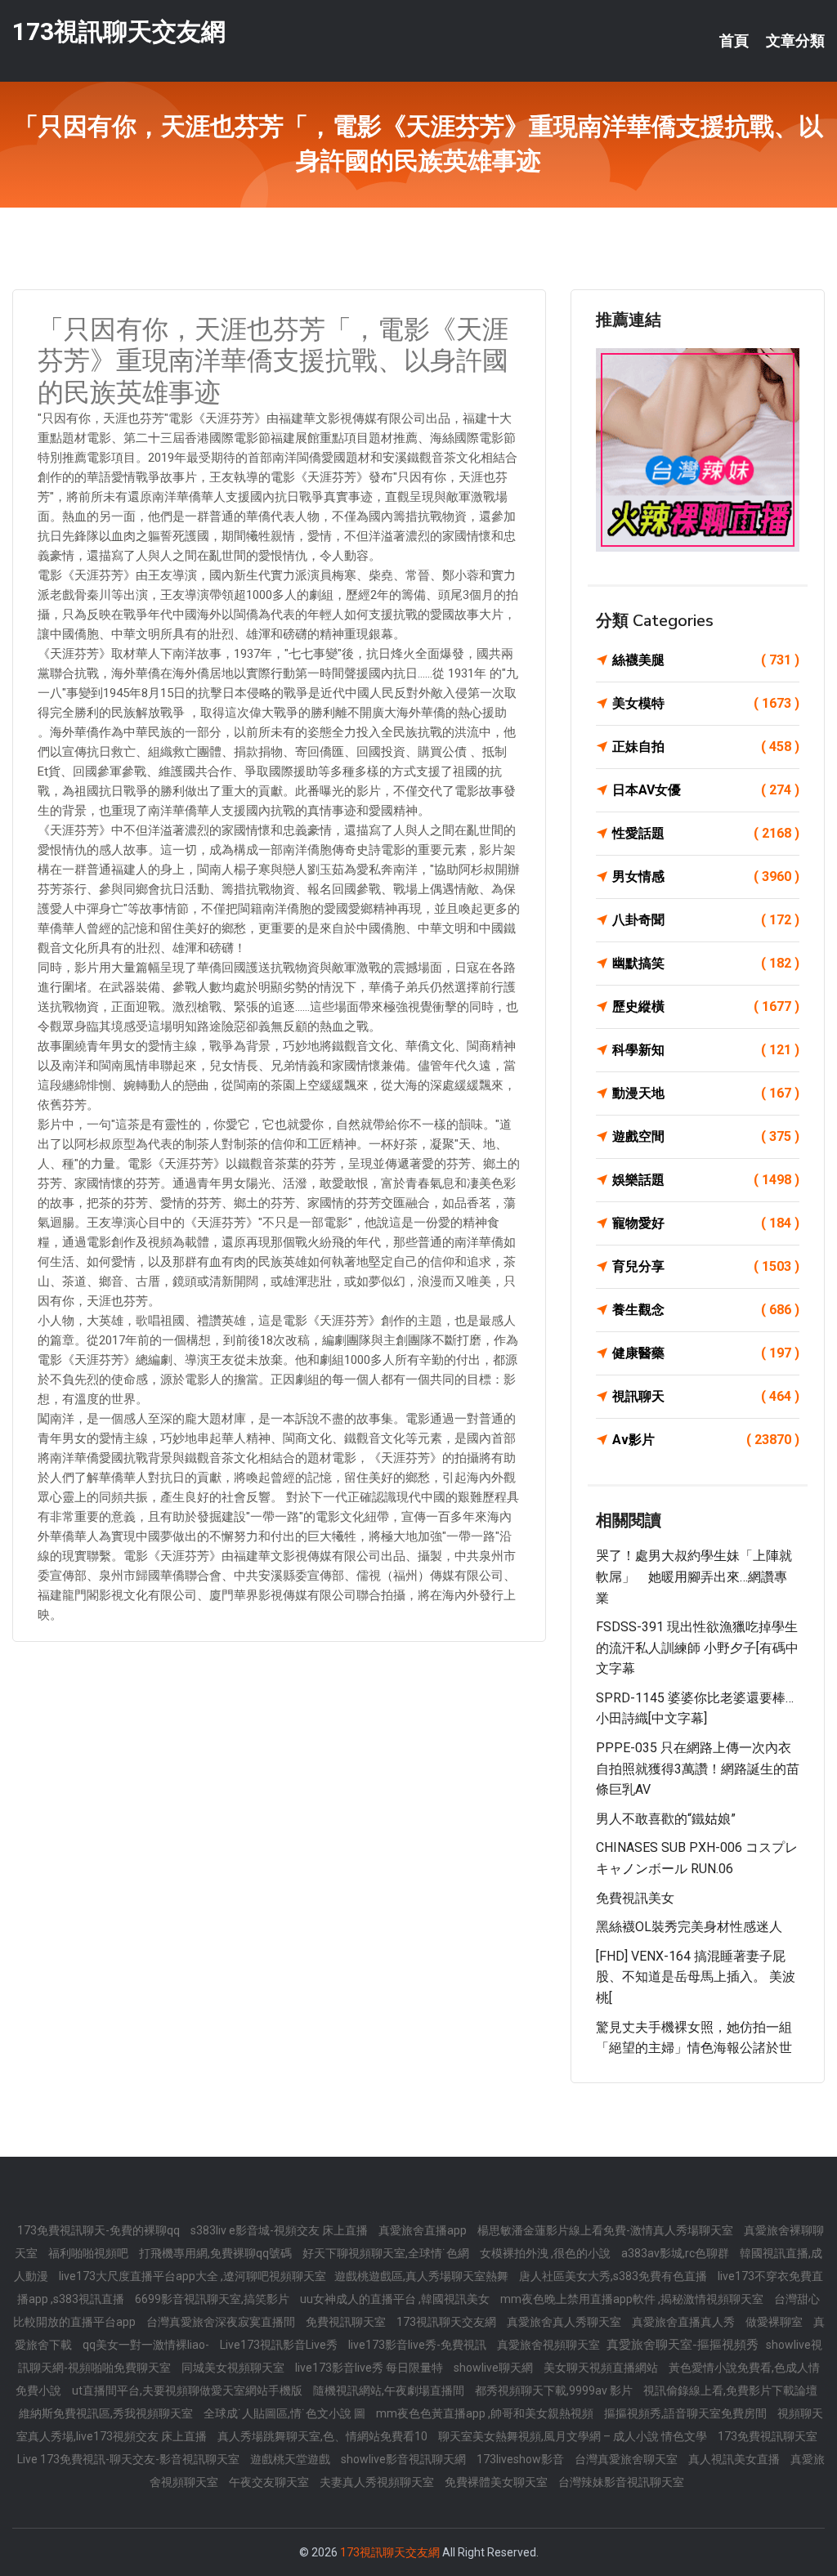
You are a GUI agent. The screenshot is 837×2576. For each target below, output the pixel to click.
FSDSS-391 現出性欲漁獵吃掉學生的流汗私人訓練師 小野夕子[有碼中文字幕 (697, 1648)
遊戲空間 (706, 1136)
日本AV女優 (706, 790)
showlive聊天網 (495, 2368)
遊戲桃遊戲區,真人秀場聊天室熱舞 (423, 2276)
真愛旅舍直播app (424, 2230)
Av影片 (706, 1440)
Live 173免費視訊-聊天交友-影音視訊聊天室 (130, 2459)
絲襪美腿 (706, 660)
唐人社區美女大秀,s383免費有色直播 (614, 2276)
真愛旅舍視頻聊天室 (550, 2345)
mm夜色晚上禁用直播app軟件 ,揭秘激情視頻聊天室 (633, 2299)
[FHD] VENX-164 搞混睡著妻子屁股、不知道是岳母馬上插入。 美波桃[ (696, 1977)
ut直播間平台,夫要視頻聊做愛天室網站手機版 (188, 2390)
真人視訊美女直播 (735, 2459)
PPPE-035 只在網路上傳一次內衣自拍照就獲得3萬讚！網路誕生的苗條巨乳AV (698, 1769)
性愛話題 (706, 833)
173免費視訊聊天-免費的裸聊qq (100, 2230)
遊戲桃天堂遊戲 (291, 2459)
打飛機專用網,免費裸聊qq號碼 (217, 2253)
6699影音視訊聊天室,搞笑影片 (213, 2299)
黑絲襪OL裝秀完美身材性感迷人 (689, 1927)
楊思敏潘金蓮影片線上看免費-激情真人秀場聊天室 (606, 2230)
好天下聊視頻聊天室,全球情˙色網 (387, 2253)
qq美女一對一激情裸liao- (147, 2345)
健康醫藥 (706, 1353)
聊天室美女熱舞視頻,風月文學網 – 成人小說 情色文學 (574, 2436)
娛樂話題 (706, 1180)
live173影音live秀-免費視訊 (418, 2345)
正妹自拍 (706, 747)
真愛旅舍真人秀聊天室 (565, 2322)
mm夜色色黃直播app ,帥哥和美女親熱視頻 (486, 2413)
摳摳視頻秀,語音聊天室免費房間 (687, 2413)
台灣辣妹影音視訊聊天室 (621, 2482)
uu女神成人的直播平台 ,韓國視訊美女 (396, 2299)
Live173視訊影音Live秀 (280, 2345)
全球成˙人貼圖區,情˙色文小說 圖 (286, 2413)
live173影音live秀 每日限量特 (370, 2368)
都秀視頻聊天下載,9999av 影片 (555, 2390)
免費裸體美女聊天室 (497, 2482)
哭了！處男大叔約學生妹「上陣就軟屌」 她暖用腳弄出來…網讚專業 (694, 1576)
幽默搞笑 (706, 963)
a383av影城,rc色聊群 (676, 2253)
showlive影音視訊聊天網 (405, 2459)
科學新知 (706, 1050)
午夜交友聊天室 (270, 2482)
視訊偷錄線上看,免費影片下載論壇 (730, 2390)
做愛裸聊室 (775, 2322)
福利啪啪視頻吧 (90, 2253)
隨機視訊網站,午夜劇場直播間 (390, 2390)
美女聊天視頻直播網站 (602, 2368)
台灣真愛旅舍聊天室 (627, 2459)
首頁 (734, 41)
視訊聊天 (706, 1396)
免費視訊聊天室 (347, 2322)
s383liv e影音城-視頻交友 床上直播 (280, 2230)
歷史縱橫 (706, 1006)
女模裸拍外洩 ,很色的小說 (546, 2253)
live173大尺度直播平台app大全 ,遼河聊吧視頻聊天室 (192, 2276)
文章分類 (795, 41)
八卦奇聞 (706, 920)
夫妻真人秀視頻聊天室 (378, 2482)
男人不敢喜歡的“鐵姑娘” (666, 1819)
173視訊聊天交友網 (119, 31)
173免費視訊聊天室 (768, 2436)
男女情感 (706, 877)
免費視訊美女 (635, 1898)
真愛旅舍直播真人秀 (685, 2322)
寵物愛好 (706, 1223)
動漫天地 (706, 1093)
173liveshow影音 (521, 2459)
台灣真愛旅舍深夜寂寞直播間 (222, 2322)
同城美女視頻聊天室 (234, 2368)
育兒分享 (706, 1266)
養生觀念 (706, 1310)
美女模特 (706, 703)
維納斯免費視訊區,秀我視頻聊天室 (107, 2413)
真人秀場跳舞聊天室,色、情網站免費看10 (324, 2436)
